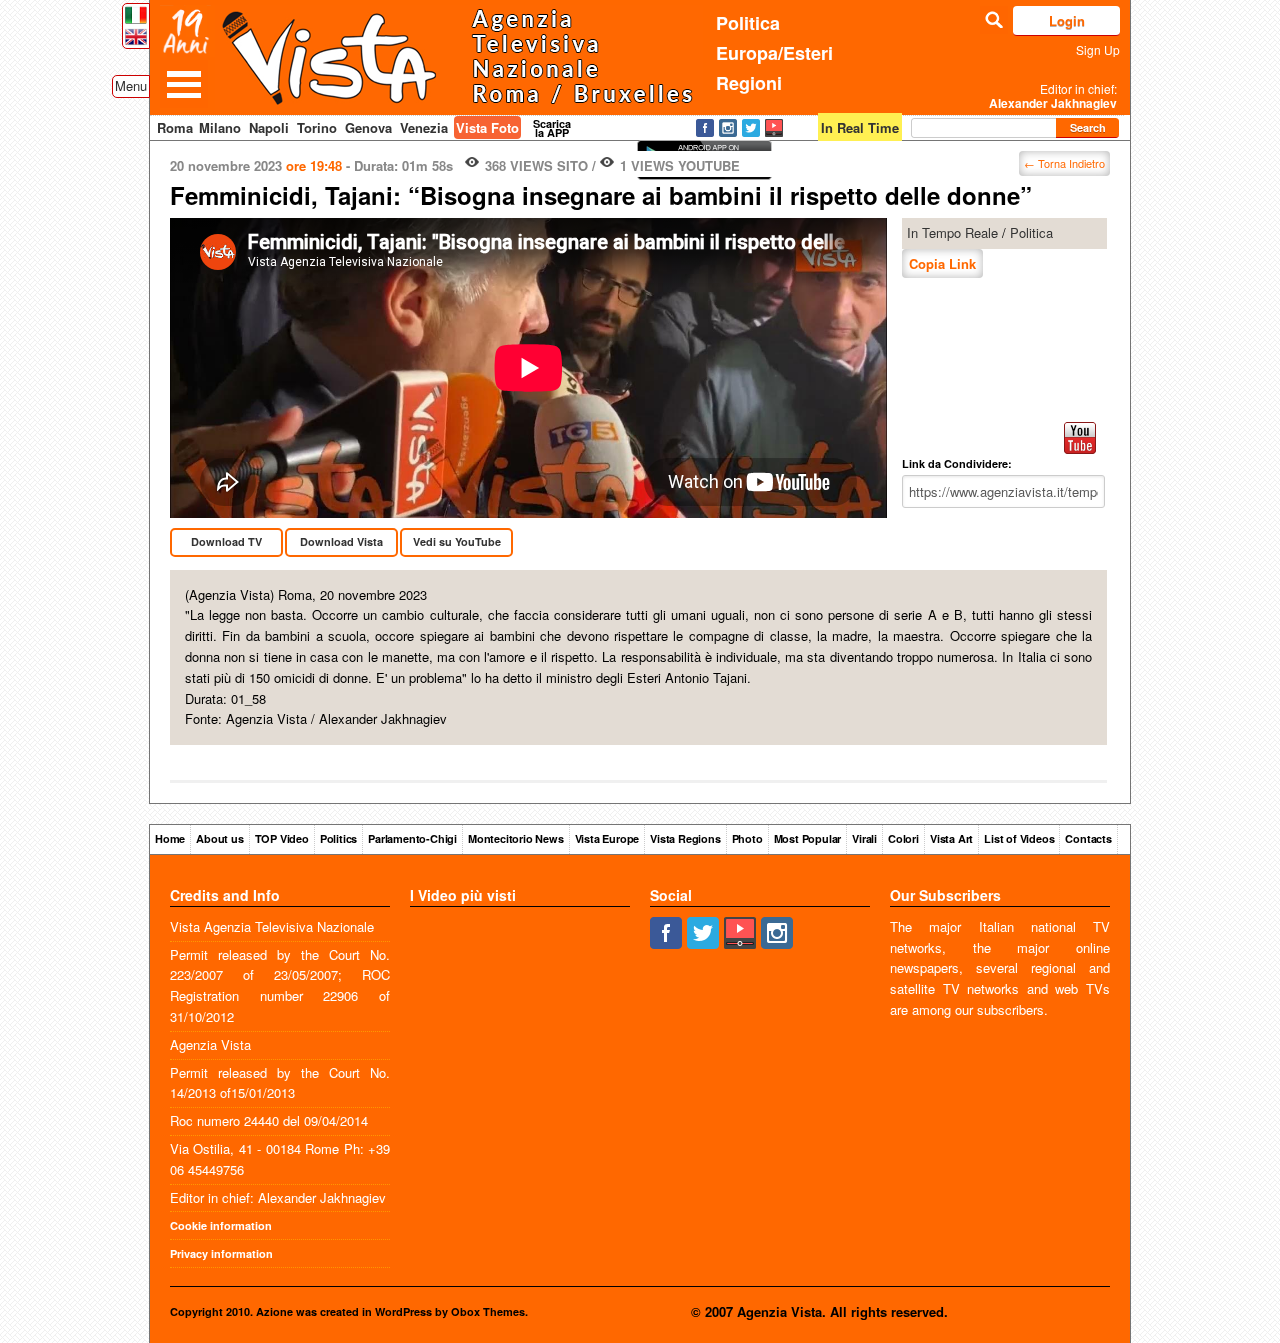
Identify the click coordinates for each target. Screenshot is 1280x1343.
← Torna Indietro (1064, 163)
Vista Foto (487, 127)
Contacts (1088, 838)
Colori (903, 838)
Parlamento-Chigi (412, 838)
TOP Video (282, 838)
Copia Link (942, 263)
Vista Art (951, 838)
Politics (338, 838)
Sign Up (1098, 49)
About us (219, 838)
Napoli (269, 127)
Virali (864, 838)
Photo (747, 838)
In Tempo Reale (952, 232)
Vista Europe (607, 838)
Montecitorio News (516, 838)
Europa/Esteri (774, 53)
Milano (220, 127)
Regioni (749, 83)
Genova (368, 127)
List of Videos (1019, 838)
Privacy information (221, 1253)
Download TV (226, 541)
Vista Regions (685, 838)
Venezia (424, 127)
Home (170, 838)
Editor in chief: (1053, 96)
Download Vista (341, 541)
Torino (317, 127)
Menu (131, 85)
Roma (175, 127)
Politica (748, 23)
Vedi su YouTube (457, 541)
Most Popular (808, 838)
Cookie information (221, 1225)
